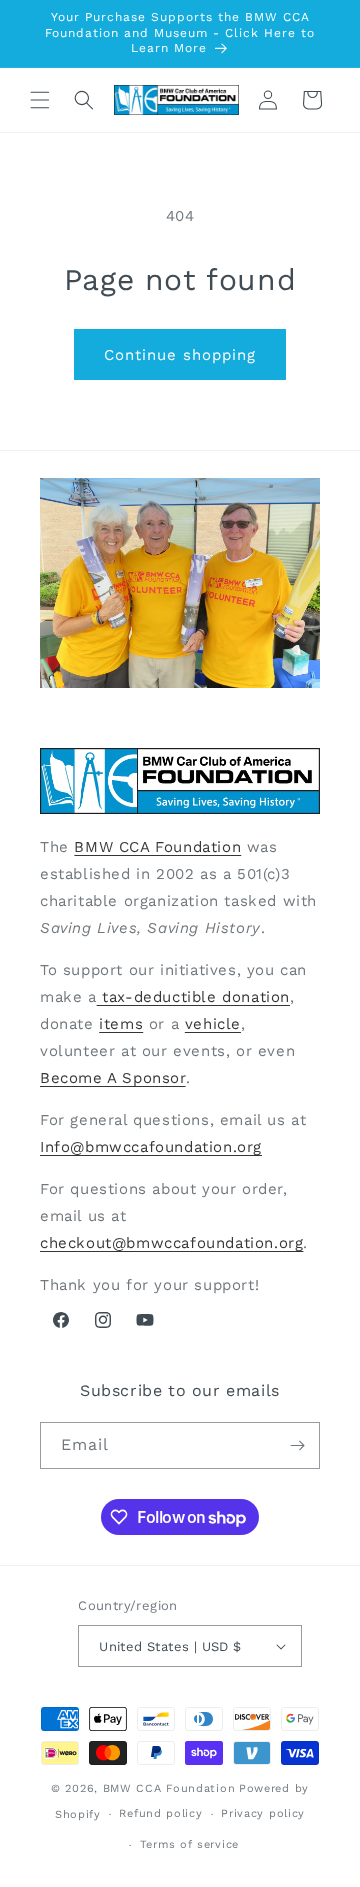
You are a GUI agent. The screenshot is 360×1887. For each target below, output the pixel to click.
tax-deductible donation (193, 997)
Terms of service (189, 1844)
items (121, 1024)
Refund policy (160, 1813)
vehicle (213, 1024)
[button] (40, 100)
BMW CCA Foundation (157, 847)
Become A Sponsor (113, 1078)
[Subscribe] (297, 1445)
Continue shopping (180, 355)
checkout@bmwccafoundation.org (171, 1243)
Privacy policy (263, 1813)
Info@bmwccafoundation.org (151, 1147)
